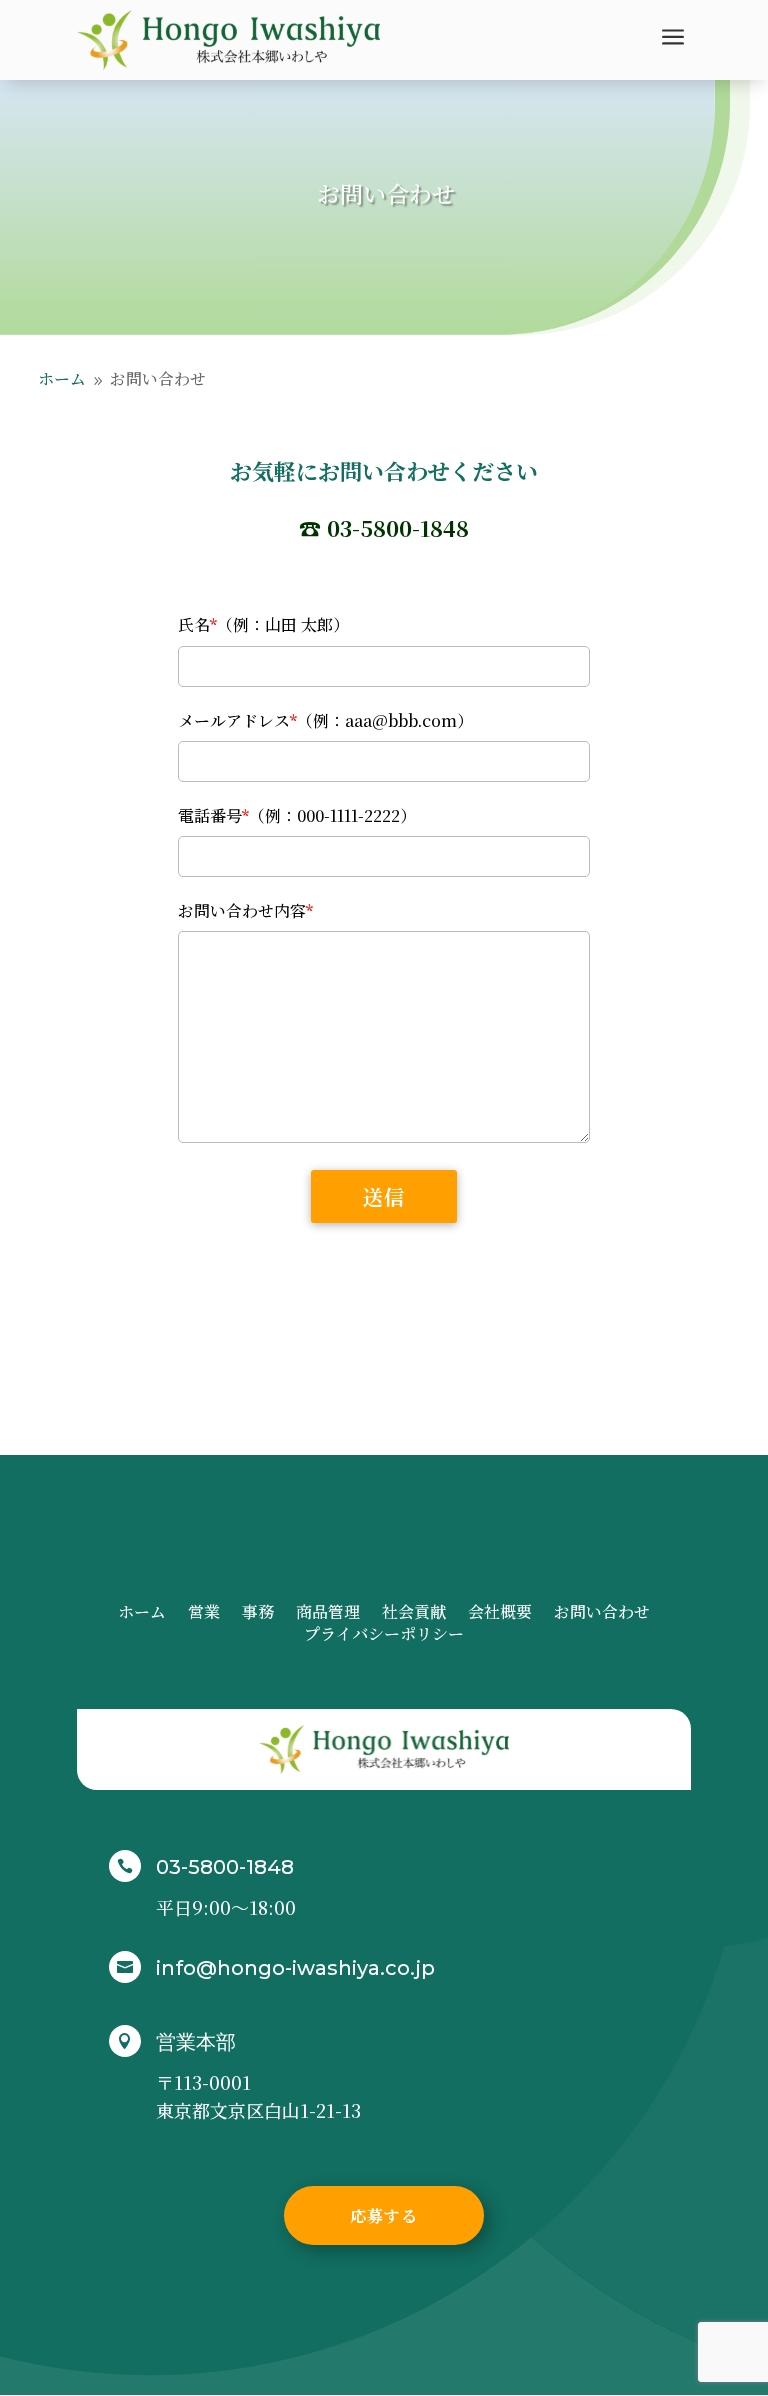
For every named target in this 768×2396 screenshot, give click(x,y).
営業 (204, 1614)
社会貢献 (414, 1614)
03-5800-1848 (225, 1867)
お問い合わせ (602, 1614)
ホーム (142, 1614)
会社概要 (500, 1614)
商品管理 (328, 1614)
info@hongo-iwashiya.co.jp (295, 1968)
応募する (384, 2215)
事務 (258, 1614)
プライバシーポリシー (384, 1636)
